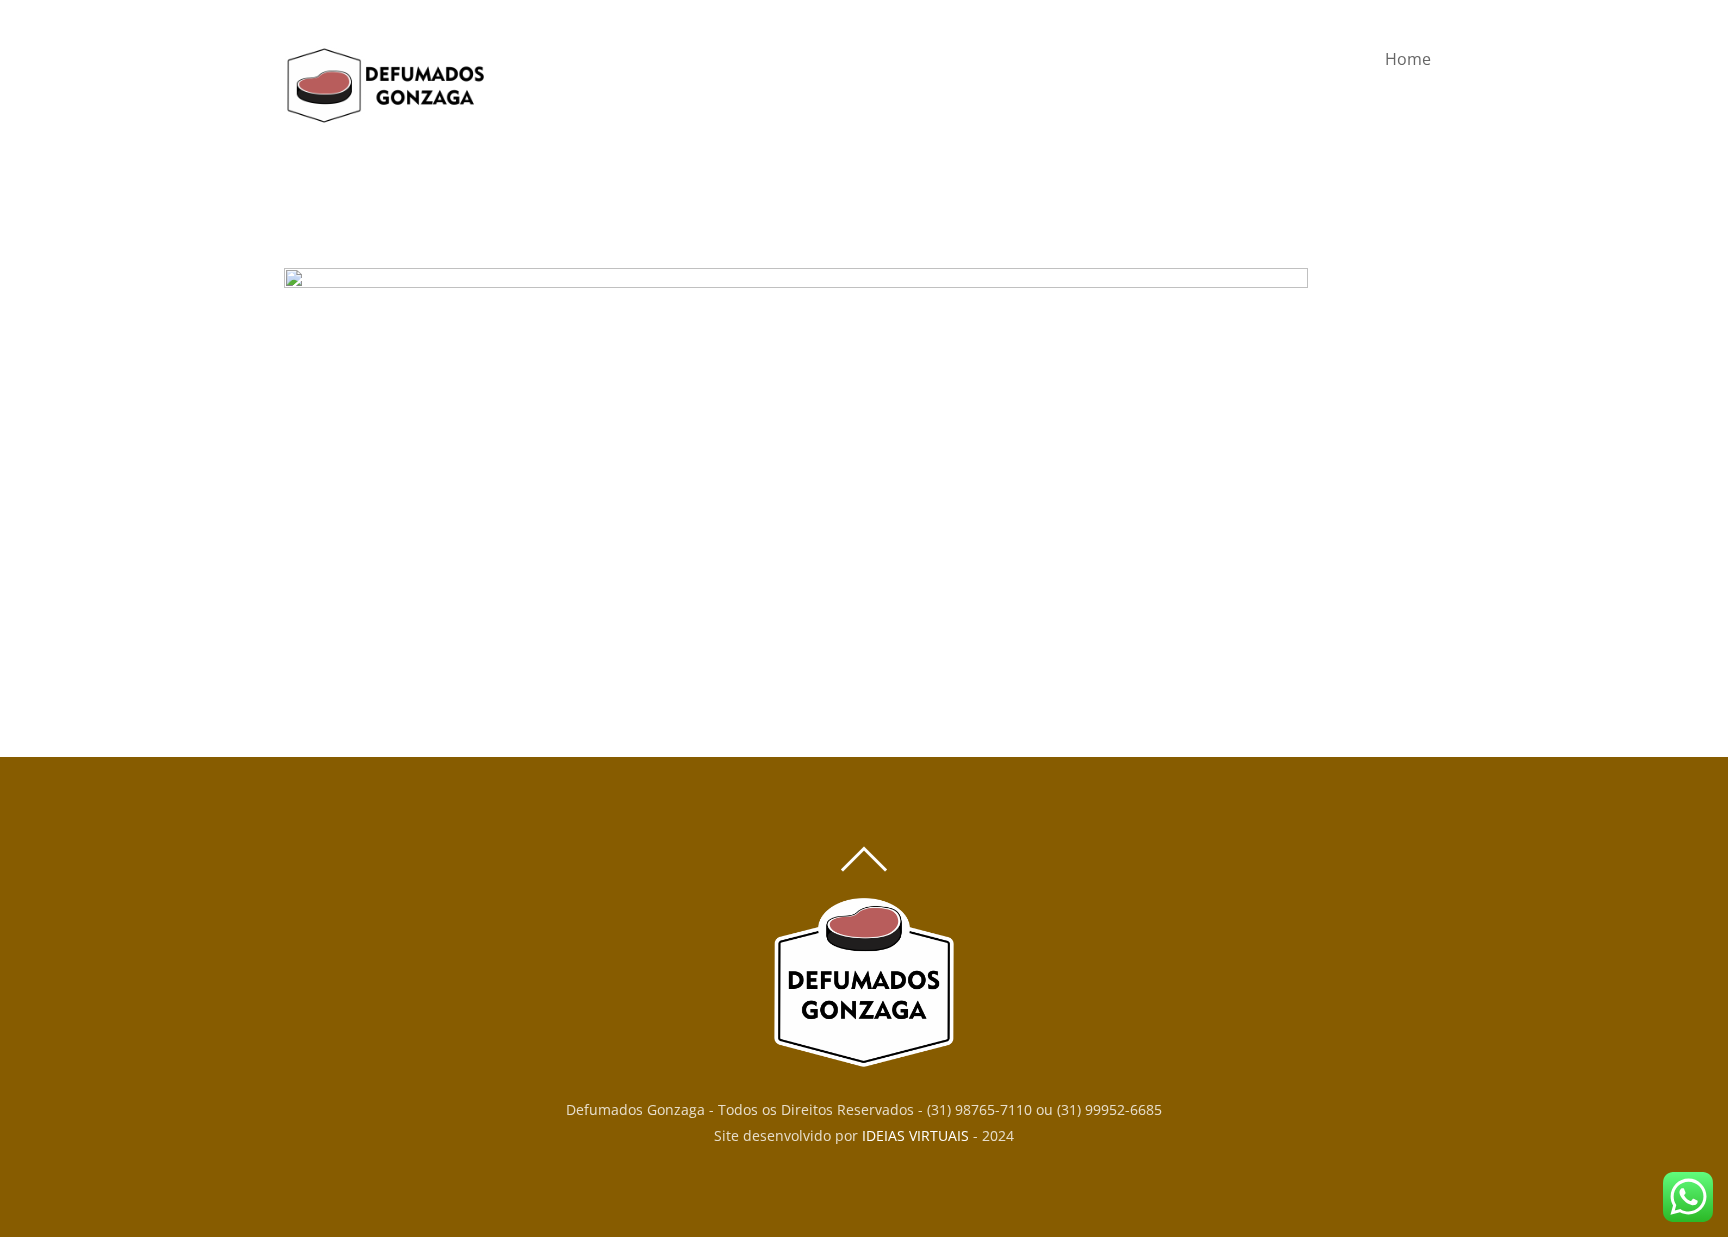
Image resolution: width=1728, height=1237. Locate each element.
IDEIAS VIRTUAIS (915, 1135)
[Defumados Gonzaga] (384, 116)
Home (1408, 59)
